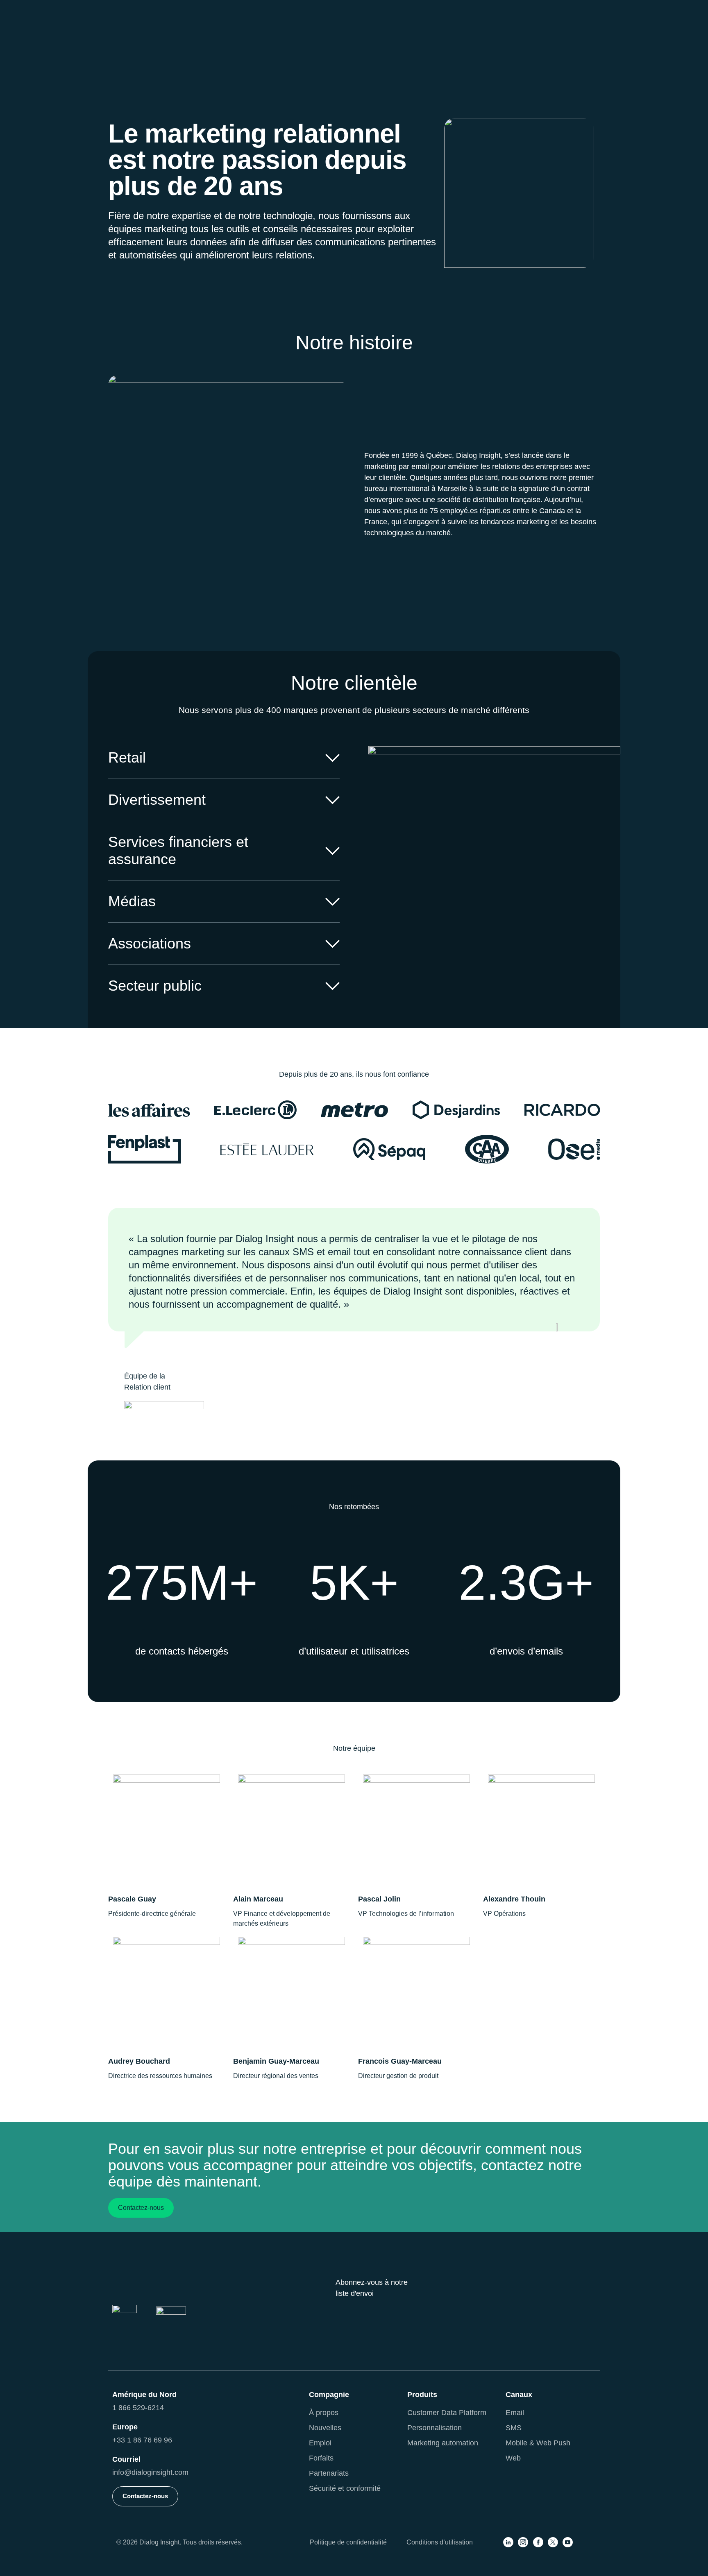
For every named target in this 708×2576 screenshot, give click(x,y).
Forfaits (321, 2458)
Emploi (320, 2443)
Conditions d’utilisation (440, 2542)
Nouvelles (325, 2428)
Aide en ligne (487, 9)
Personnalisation (435, 2428)
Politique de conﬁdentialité (348, 2542)
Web (513, 2458)
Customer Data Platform (447, 2413)
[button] (226, 38)
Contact (583, 9)
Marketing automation (443, 2443)
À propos (324, 2413)
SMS (514, 2428)
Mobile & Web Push (538, 2443)
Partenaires (539, 9)
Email (515, 2413)
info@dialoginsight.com (150, 2472)
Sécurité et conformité (345, 2488)
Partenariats (329, 2473)
